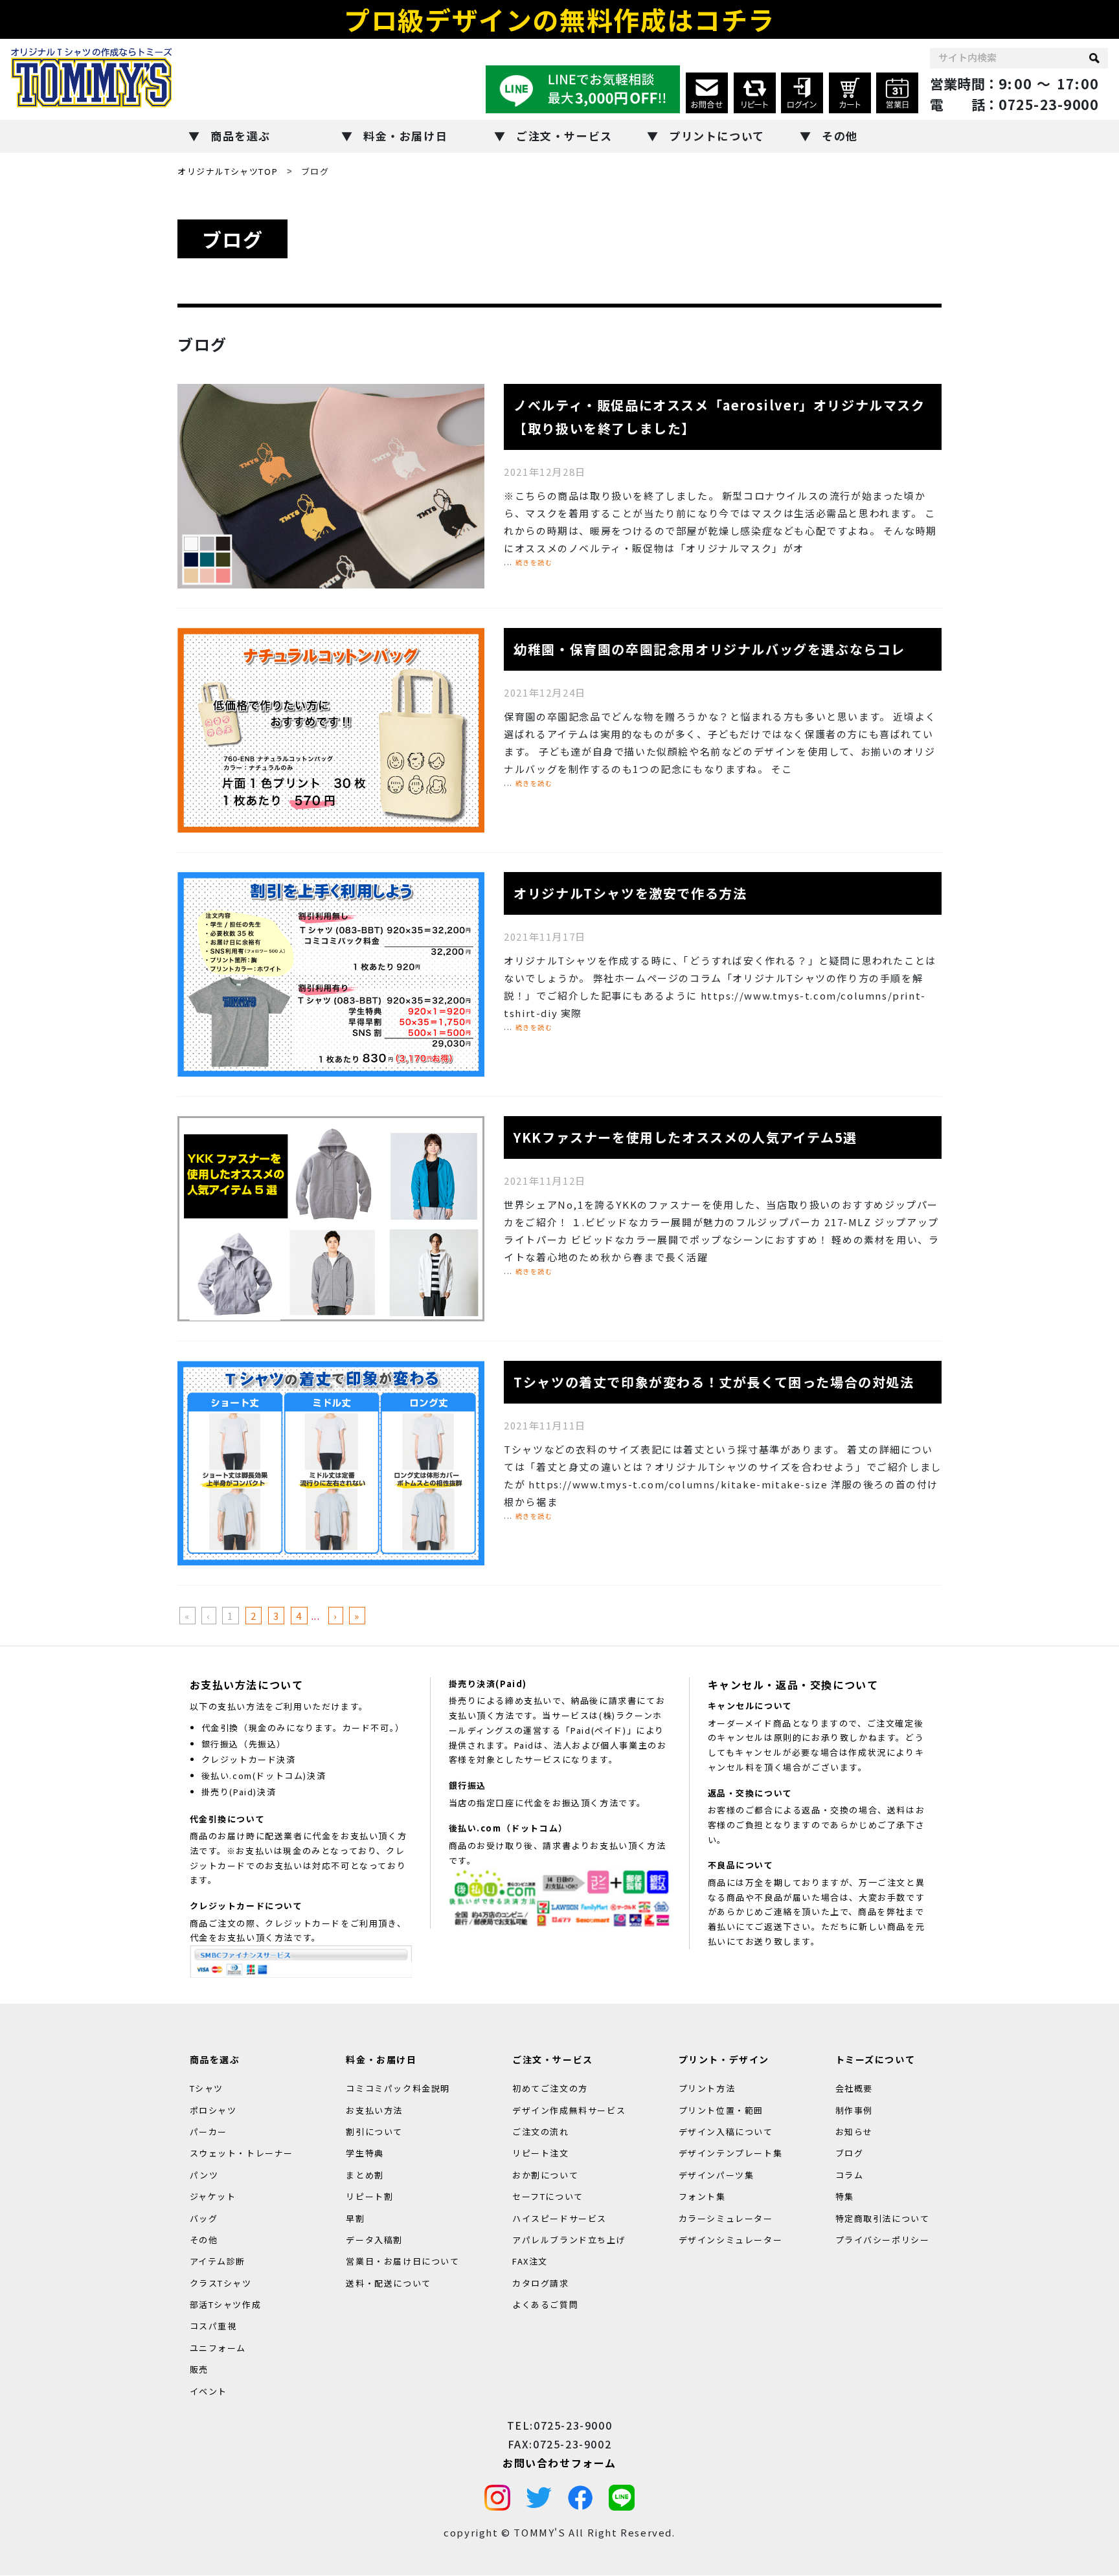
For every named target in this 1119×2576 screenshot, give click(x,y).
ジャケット (213, 2196)
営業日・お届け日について (402, 2262)
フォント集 (702, 2196)
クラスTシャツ (221, 2283)
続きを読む (534, 562)
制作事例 (854, 2110)
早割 (355, 2218)
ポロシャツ (213, 2110)
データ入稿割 (374, 2240)
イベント (209, 2391)
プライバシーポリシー (883, 2240)
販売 (199, 2370)
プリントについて (717, 136)
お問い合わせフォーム (559, 2463)
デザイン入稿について (726, 2132)
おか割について (545, 2175)
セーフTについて (548, 2196)
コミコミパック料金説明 (398, 2088)
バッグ (204, 2218)
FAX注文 (530, 2262)
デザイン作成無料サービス (569, 2110)
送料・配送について (388, 2283)
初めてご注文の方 (550, 2088)
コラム (850, 2175)
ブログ (850, 2154)
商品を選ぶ (241, 136)
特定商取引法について (883, 2218)
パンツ (204, 2175)
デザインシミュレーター (731, 2240)
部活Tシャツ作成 (226, 2304)
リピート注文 (541, 2154)
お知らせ (854, 2132)
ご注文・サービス (564, 136)
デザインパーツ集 (717, 2175)
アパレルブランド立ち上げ (569, 2240)
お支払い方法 (374, 2110)
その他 (840, 136)
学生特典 (365, 2154)
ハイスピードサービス (559, 2218)
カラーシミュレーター (726, 2218)
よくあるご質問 (545, 2304)
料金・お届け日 (405, 136)
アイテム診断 (218, 2262)
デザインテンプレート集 (731, 2154)
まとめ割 (365, 2175)
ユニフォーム (218, 2348)
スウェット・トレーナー (242, 2154)
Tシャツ (207, 2088)
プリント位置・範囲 (721, 2110)
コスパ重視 (213, 2326)
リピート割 (369, 2196)
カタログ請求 (541, 2283)
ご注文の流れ (541, 2132)
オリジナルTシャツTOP (228, 171)
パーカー (209, 2132)
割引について (374, 2132)
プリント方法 (707, 2088)
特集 (845, 2196)
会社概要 (854, 2088)
